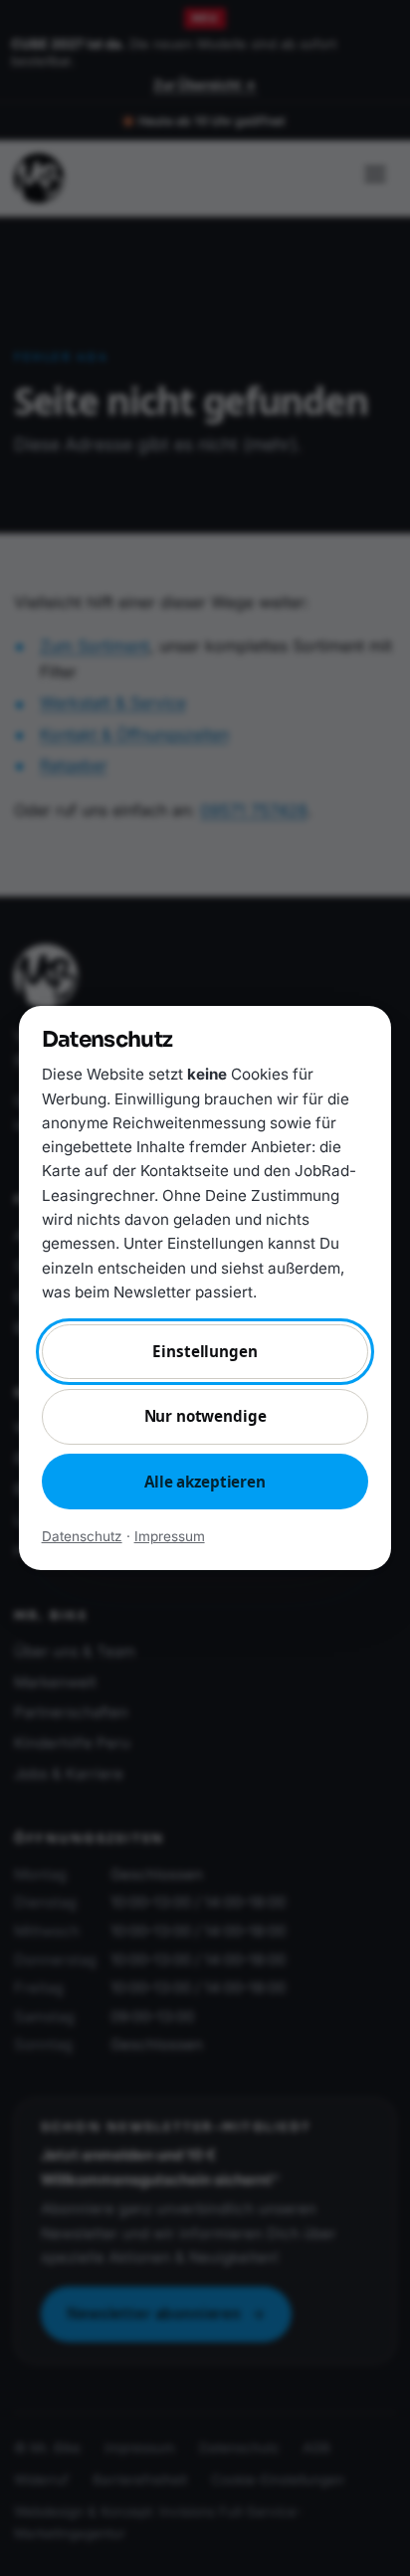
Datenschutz (82, 1536)
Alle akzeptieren (205, 1482)
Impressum (170, 1536)
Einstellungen (205, 1351)
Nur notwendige (205, 1416)
